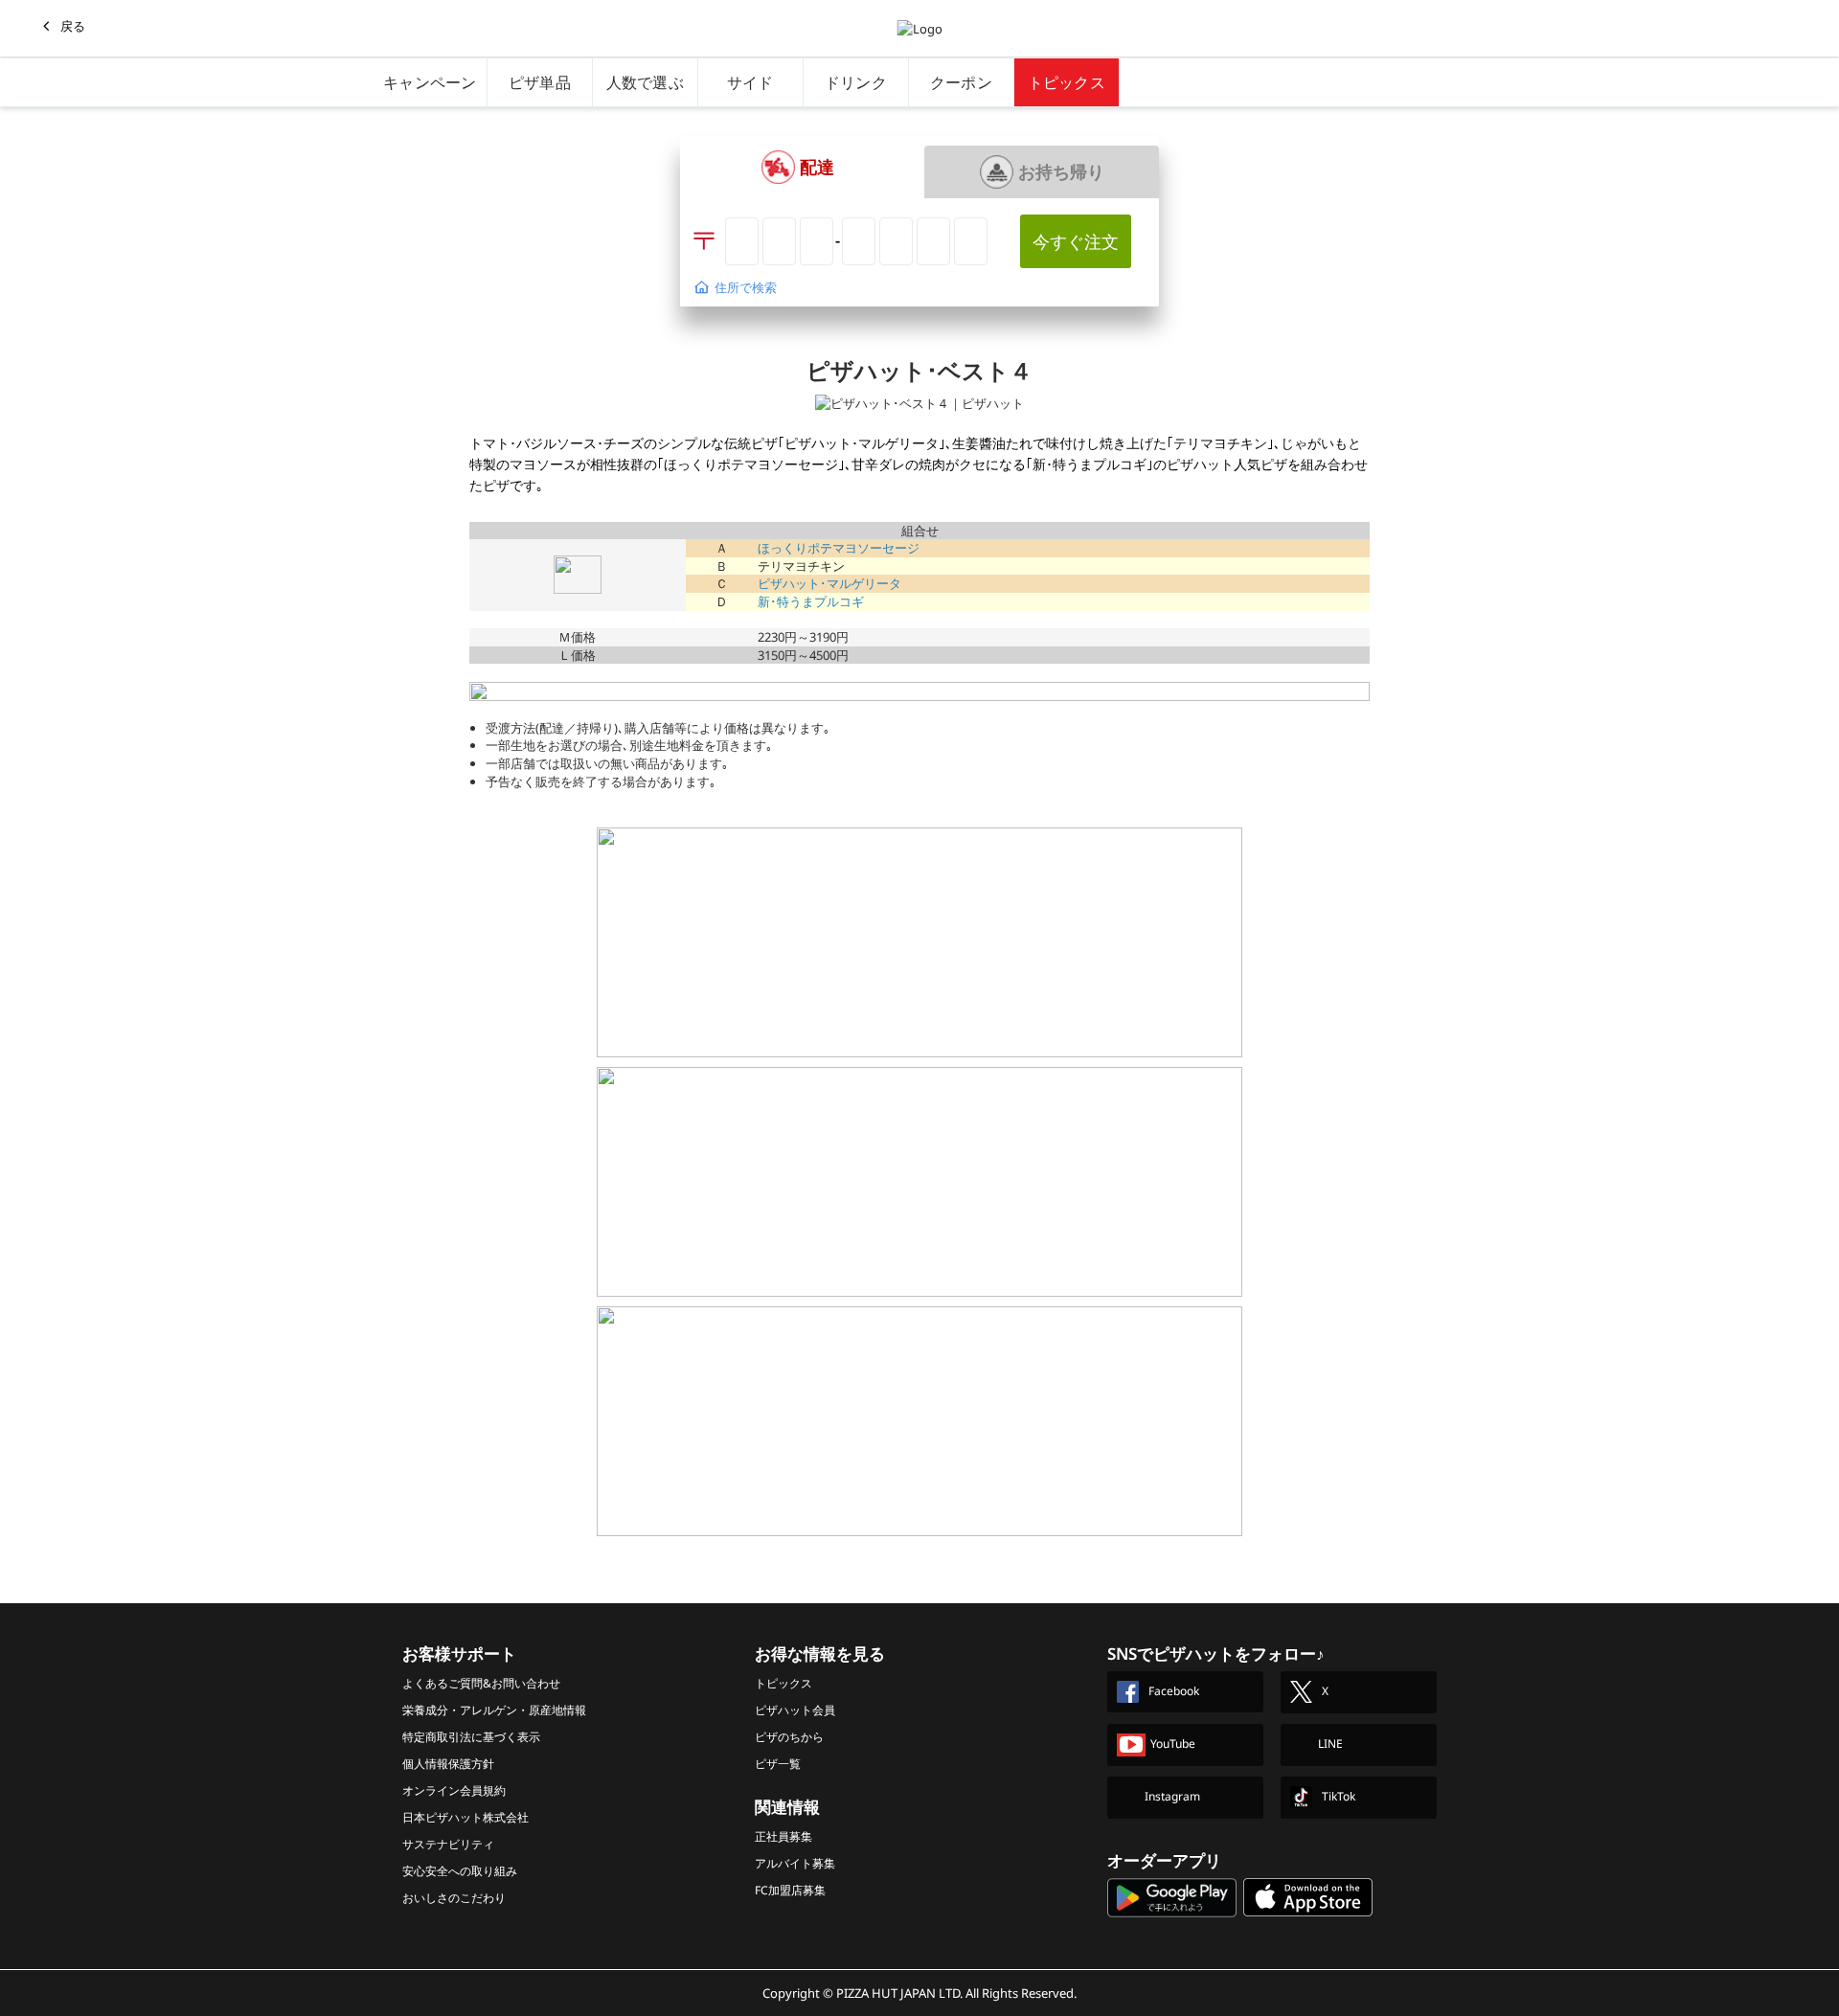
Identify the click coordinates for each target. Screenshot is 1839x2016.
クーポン (961, 82)
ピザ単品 (540, 82)
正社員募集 (783, 1836)
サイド (750, 82)
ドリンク (856, 82)
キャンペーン (430, 82)
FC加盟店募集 (790, 1890)
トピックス (1067, 82)
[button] (797, 167)
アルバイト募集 (795, 1863)
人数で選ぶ (646, 82)
